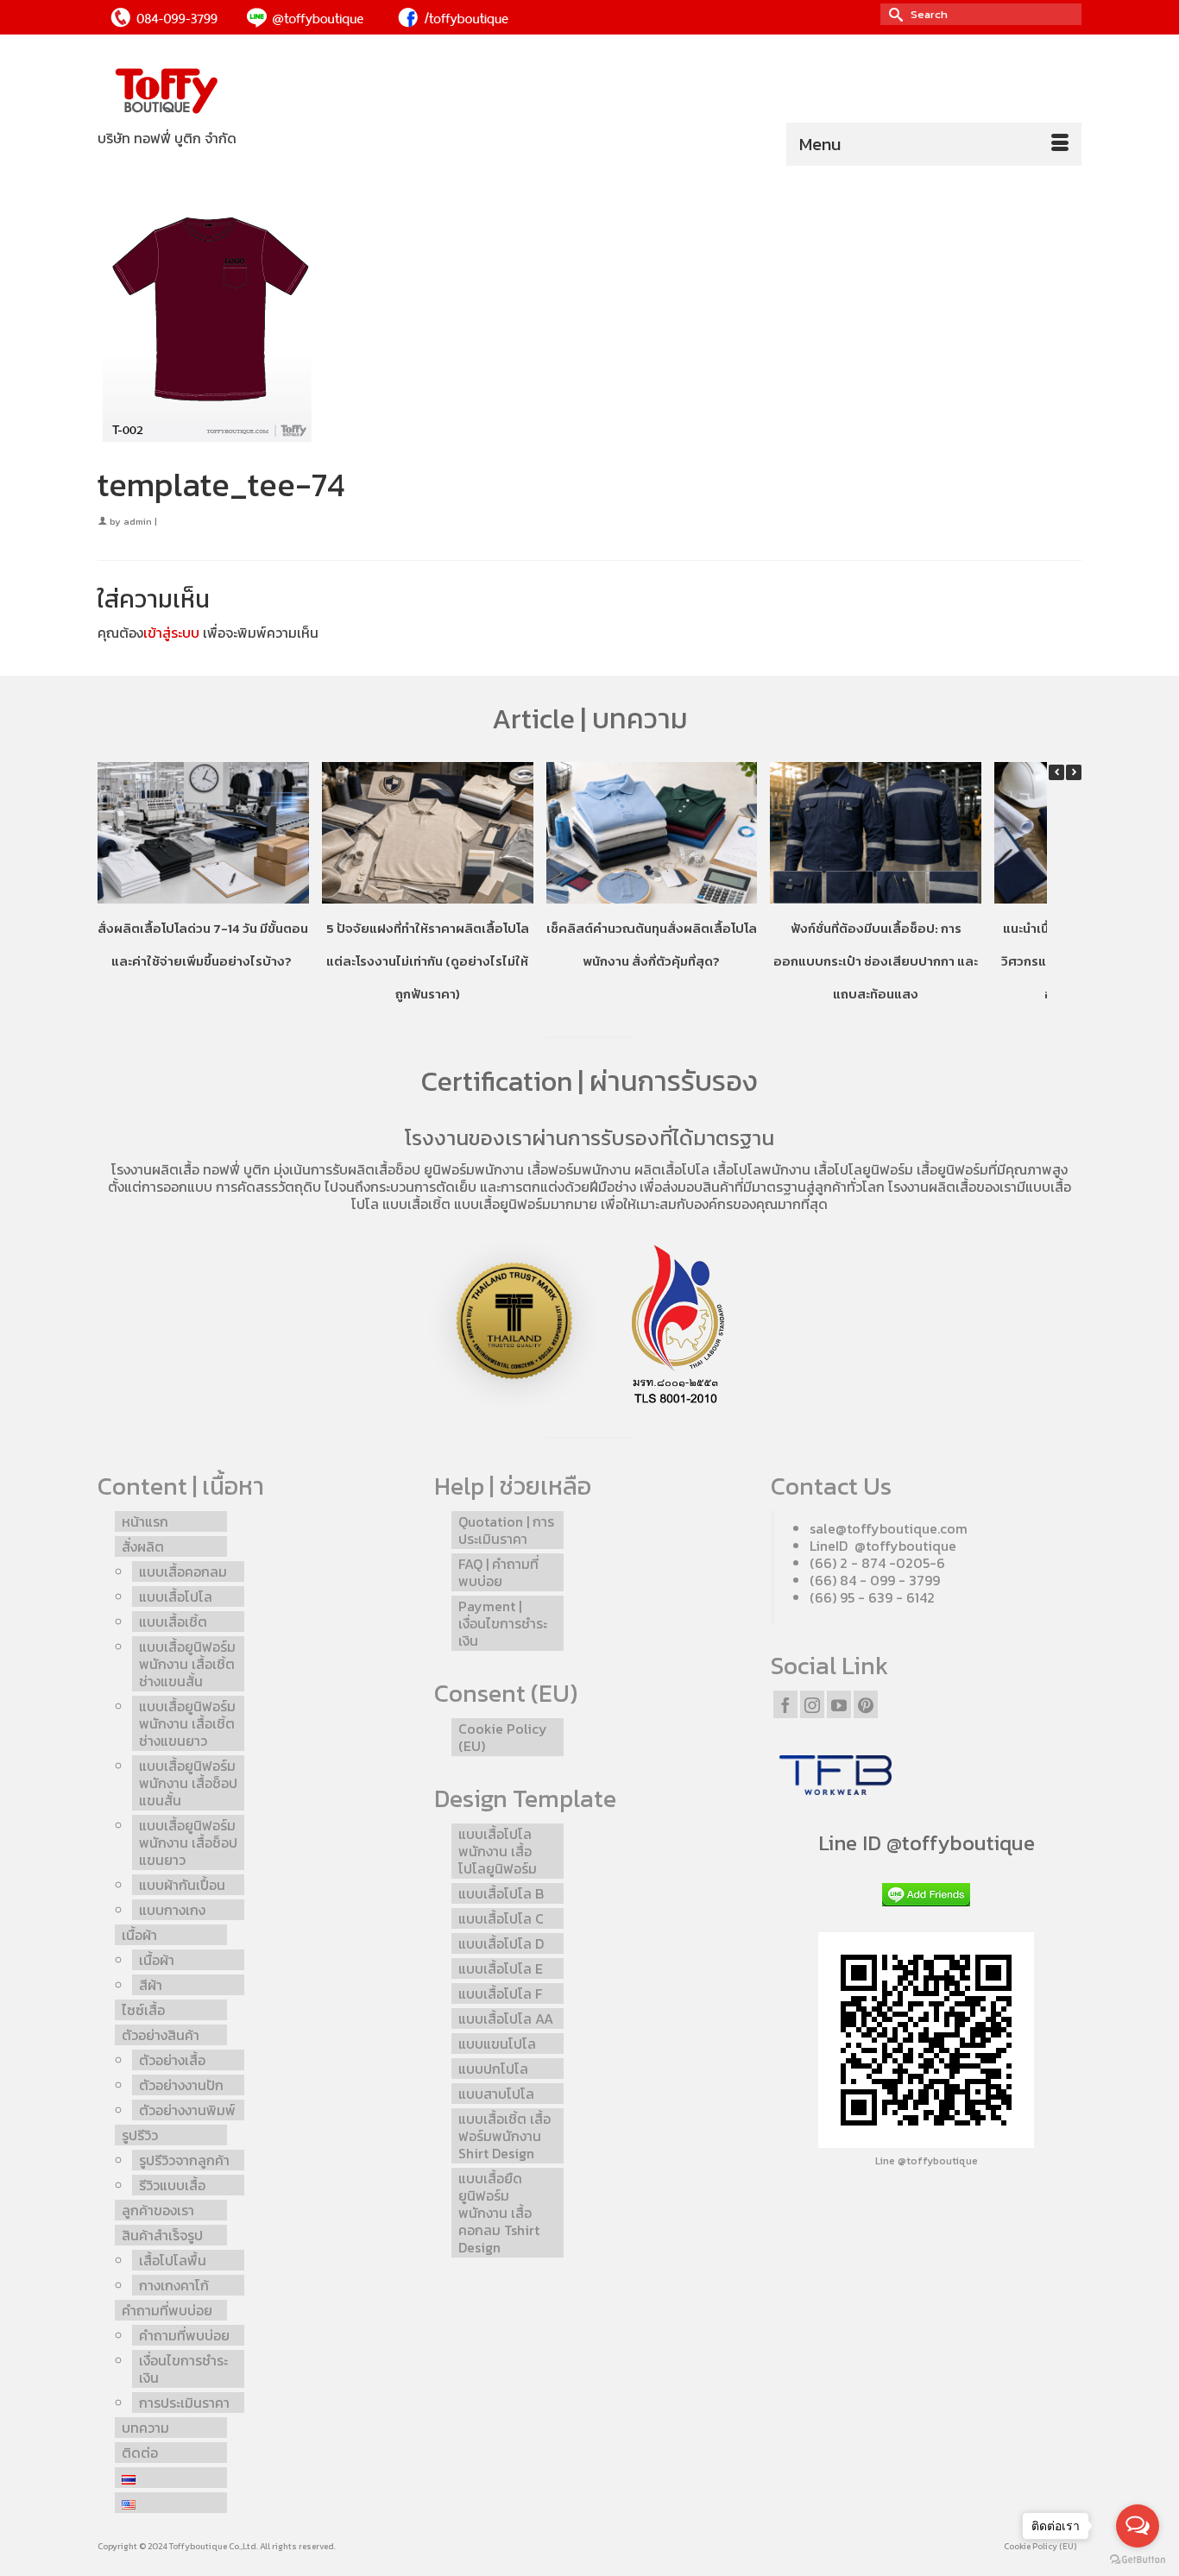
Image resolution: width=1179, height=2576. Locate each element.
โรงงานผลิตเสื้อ (155, 1169)
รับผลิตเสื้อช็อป (376, 1169)
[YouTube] (839, 1704)
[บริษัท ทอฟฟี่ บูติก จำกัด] (253, 92)
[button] (1074, 772)
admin (138, 521)
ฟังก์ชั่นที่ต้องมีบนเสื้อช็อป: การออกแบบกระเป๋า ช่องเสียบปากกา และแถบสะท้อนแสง (876, 961)
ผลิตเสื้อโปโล (672, 1169)
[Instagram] (812, 1704)
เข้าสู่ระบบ (171, 633)
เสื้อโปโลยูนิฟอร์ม (864, 1169)
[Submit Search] (893, 14)
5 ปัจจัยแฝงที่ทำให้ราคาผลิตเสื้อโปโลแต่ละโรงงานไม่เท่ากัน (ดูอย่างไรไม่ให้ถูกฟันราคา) (428, 961)
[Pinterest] (866, 1704)
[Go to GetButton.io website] (1138, 2559)
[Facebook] (785, 1704)
